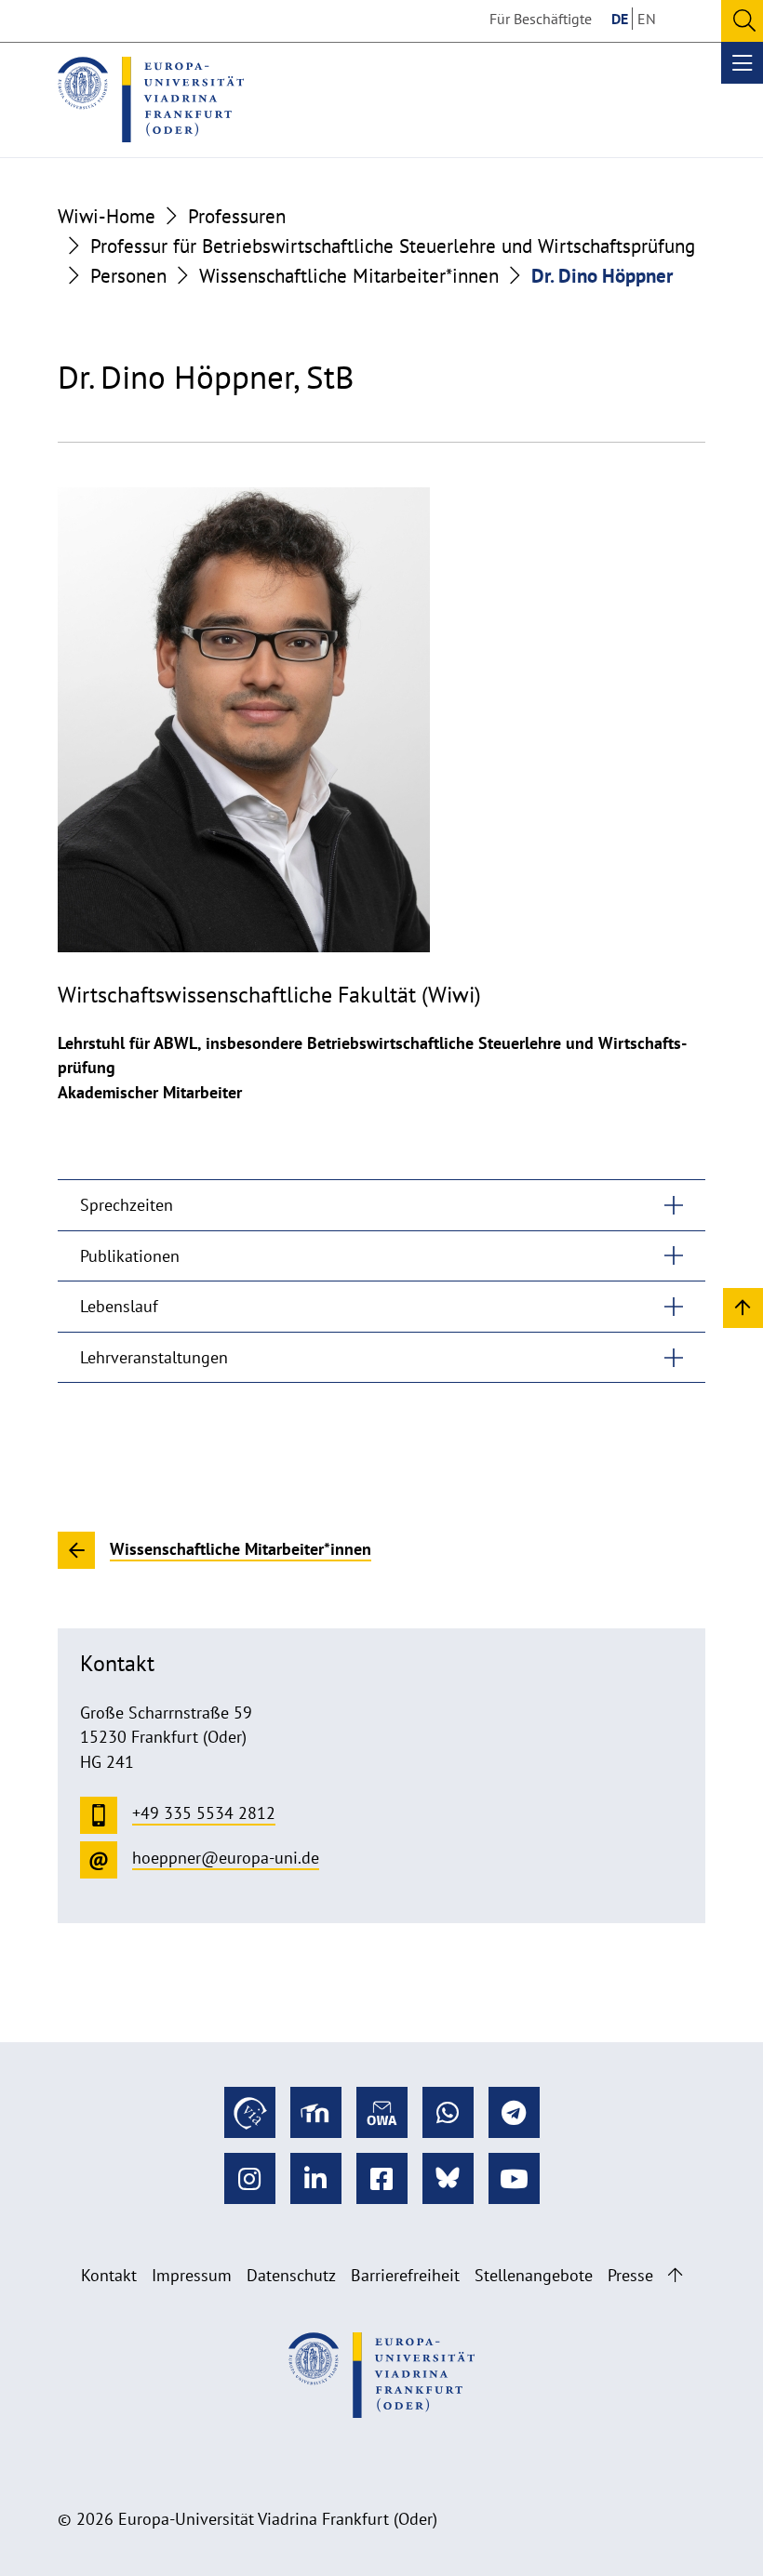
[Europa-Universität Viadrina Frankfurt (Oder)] (151, 100)
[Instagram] (250, 2178)
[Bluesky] (448, 2178)
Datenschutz (291, 2275)
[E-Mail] (382, 2112)
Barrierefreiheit (405, 2275)
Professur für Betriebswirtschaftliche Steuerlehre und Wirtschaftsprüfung (393, 246)
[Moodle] (316, 2112)
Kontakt (109, 2275)
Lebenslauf (119, 1306)
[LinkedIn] (316, 2178)
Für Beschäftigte (541, 19)
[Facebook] (382, 2178)
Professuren (237, 216)
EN (647, 19)
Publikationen (130, 1256)
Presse (630, 2275)
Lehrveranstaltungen (154, 1357)
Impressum (192, 2275)
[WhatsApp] (448, 2112)
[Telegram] (514, 2112)
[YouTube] (514, 2178)
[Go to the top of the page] (675, 2275)
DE (620, 19)
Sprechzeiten (127, 1205)
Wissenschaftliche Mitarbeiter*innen (349, 275)
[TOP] (743, 1307)
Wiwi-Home (107, 216)
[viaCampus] (250, 2112)
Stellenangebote (534, 2275)
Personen (128, 275)
